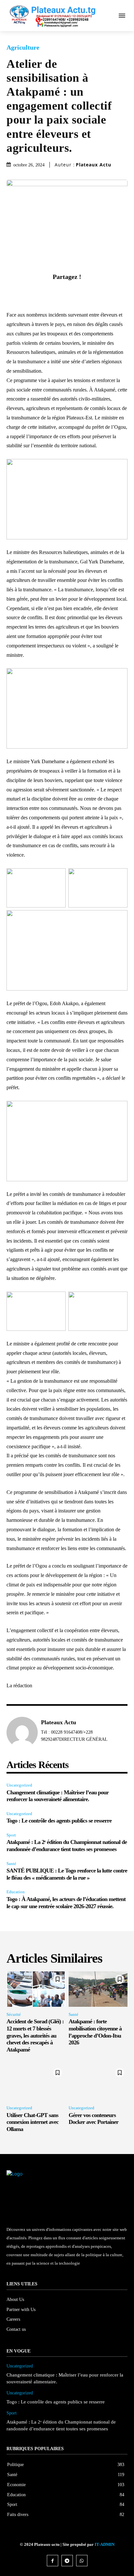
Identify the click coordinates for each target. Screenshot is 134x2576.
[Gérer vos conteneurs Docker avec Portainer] (98, 2082)
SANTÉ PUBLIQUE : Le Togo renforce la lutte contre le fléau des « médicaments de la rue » (67, 1874)
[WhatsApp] (89, 292)
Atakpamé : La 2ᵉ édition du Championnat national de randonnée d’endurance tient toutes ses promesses (67, 1846)
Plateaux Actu (94, 165)
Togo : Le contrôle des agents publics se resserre (59, 1821)
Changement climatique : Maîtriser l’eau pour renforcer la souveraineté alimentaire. (58, 1796)
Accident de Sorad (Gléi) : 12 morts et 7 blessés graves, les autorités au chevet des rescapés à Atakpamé (35, 2035)
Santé (11, 1864)
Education (16, 1892)
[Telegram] (67, 2561)
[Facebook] (45, 292)
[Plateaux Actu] (22, 1732)
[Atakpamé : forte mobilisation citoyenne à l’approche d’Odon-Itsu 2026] (98, 1989)
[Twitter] (60, 292)
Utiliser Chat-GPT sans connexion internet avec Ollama (33, 2122)
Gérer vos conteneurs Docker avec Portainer (94, 2119)
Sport (11, 1835)
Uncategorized (19, 1785)
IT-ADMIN (105, 2544)
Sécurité (14, 2014)
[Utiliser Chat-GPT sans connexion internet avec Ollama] (36, 2082)
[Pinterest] (74, 292)
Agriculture (23, 47)
